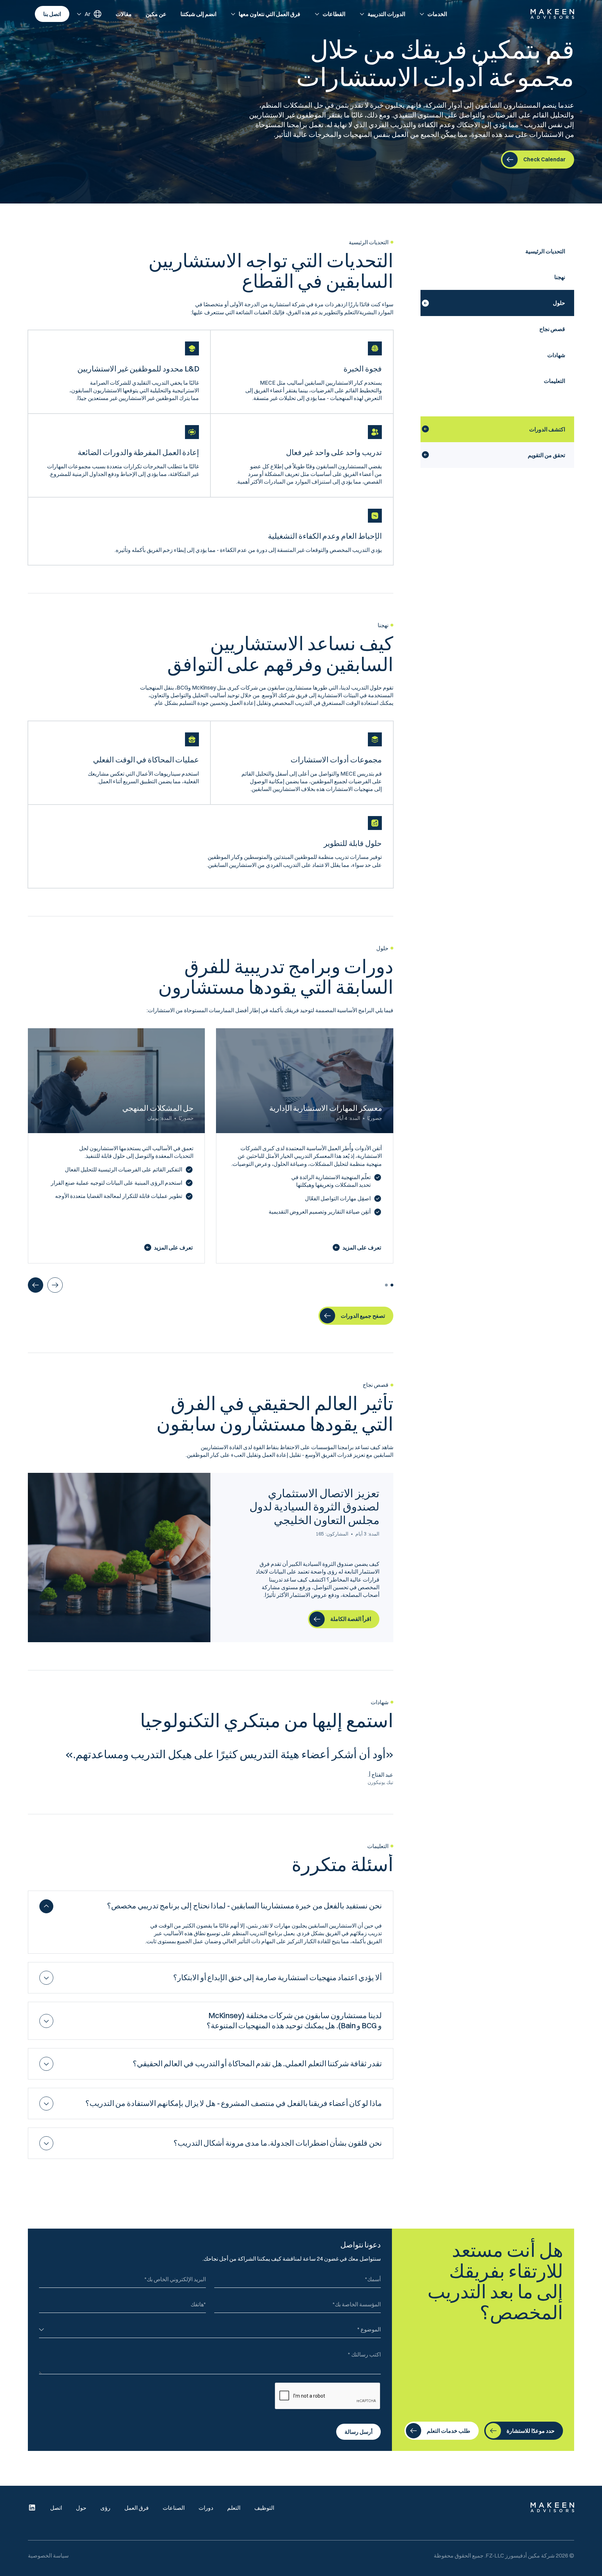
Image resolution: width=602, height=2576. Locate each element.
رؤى (105, 2508)
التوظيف (264, 2508)
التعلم (234, 2508)
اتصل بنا (52, 14)
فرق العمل (137, 2508)
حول (81, 2508)
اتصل (56, 2508)
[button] (433, 14)
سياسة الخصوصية (48, 2555)
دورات (206, 2508)
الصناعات (174, 2508)
